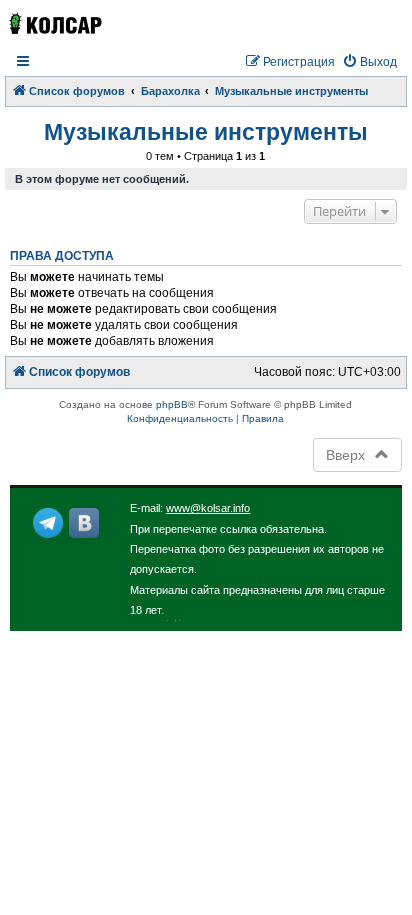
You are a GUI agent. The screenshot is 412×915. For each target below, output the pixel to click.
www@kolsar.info (208, 508)
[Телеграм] (48, 523)
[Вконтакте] (84, 523)
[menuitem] (369, 62)
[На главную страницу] (54, 23)
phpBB (172, 404)
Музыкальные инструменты (206, 132)
